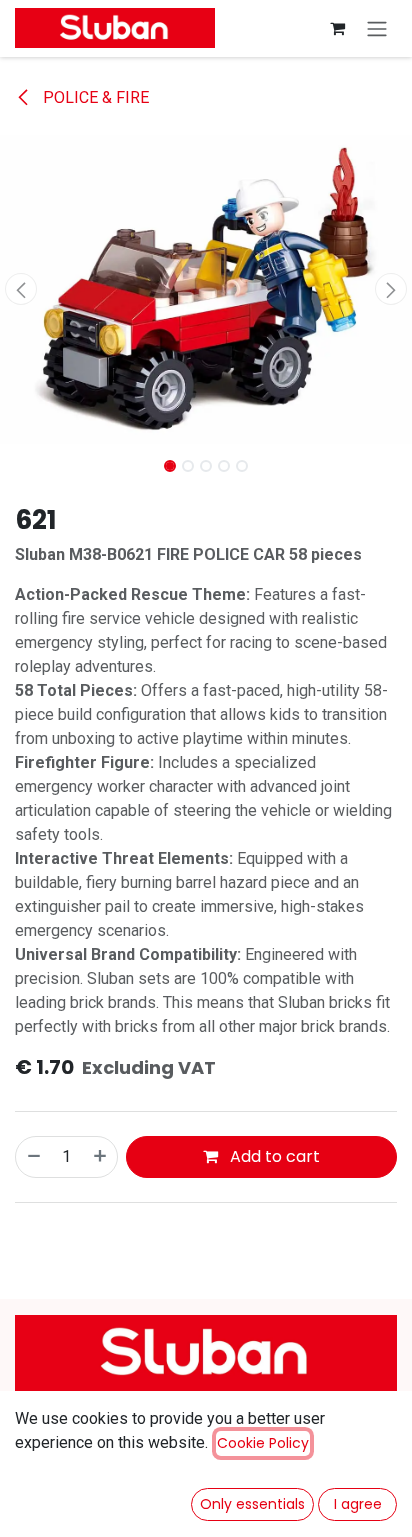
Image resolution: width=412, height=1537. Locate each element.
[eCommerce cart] (337, 28)
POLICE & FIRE (94, 97)
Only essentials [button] (252, 1504)
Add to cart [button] (273, 1156)
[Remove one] (33, 1157)
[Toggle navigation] (377, 28)
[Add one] (101, 1157)
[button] (20, 289)
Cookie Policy (263, 1443)
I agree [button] (358, 1504)
